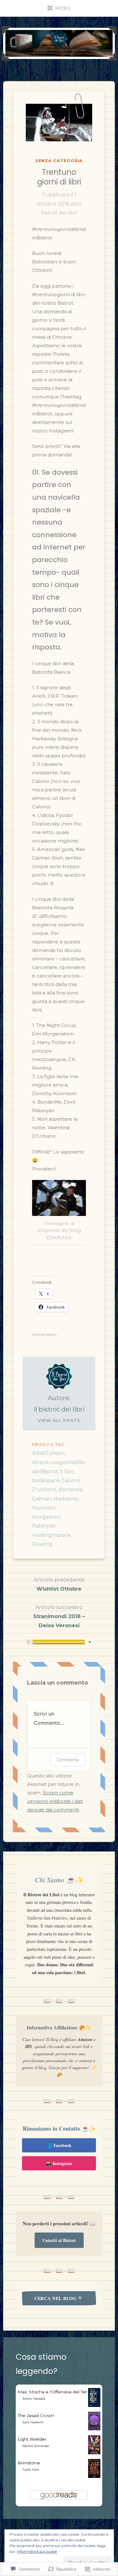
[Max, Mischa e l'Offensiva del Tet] (94, 2405)
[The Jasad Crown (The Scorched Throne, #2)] (94, 2429)
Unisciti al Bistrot (59, 2240)
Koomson (44, 1508)
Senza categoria (59, 161)
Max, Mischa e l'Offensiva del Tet (52, 2392)
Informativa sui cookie (37, 2551)
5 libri (67, 1472)
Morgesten (46, 1517)
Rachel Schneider (36, 2446)
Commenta (68, 1760)
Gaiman (42, 1499)
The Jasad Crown (36, 2415)
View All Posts (59, 1420)
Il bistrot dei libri (59, 1409)
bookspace (46, 1480)
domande (70, 1490)
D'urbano (44, 1490)
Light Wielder (32, 2439)
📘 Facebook (59, 2145)
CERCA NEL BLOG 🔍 (59, 2298)
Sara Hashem (33, 2422)
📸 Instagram (59, 2163)
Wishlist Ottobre (59, 1584)
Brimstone (29, 2463)
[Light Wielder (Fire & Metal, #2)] (94, 2453)
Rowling (42, 1544)
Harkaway (66, 1499)
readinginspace (51, 1535)
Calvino (71, 1480)
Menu (63, 8)
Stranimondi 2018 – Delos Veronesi (59, 1616)
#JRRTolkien (48, 1453)
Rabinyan (44, 1526)
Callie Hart (31, 2470)
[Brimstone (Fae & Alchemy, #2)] (94, 2476)
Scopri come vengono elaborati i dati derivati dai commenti (55, 1801)
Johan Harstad (34, 2399)
